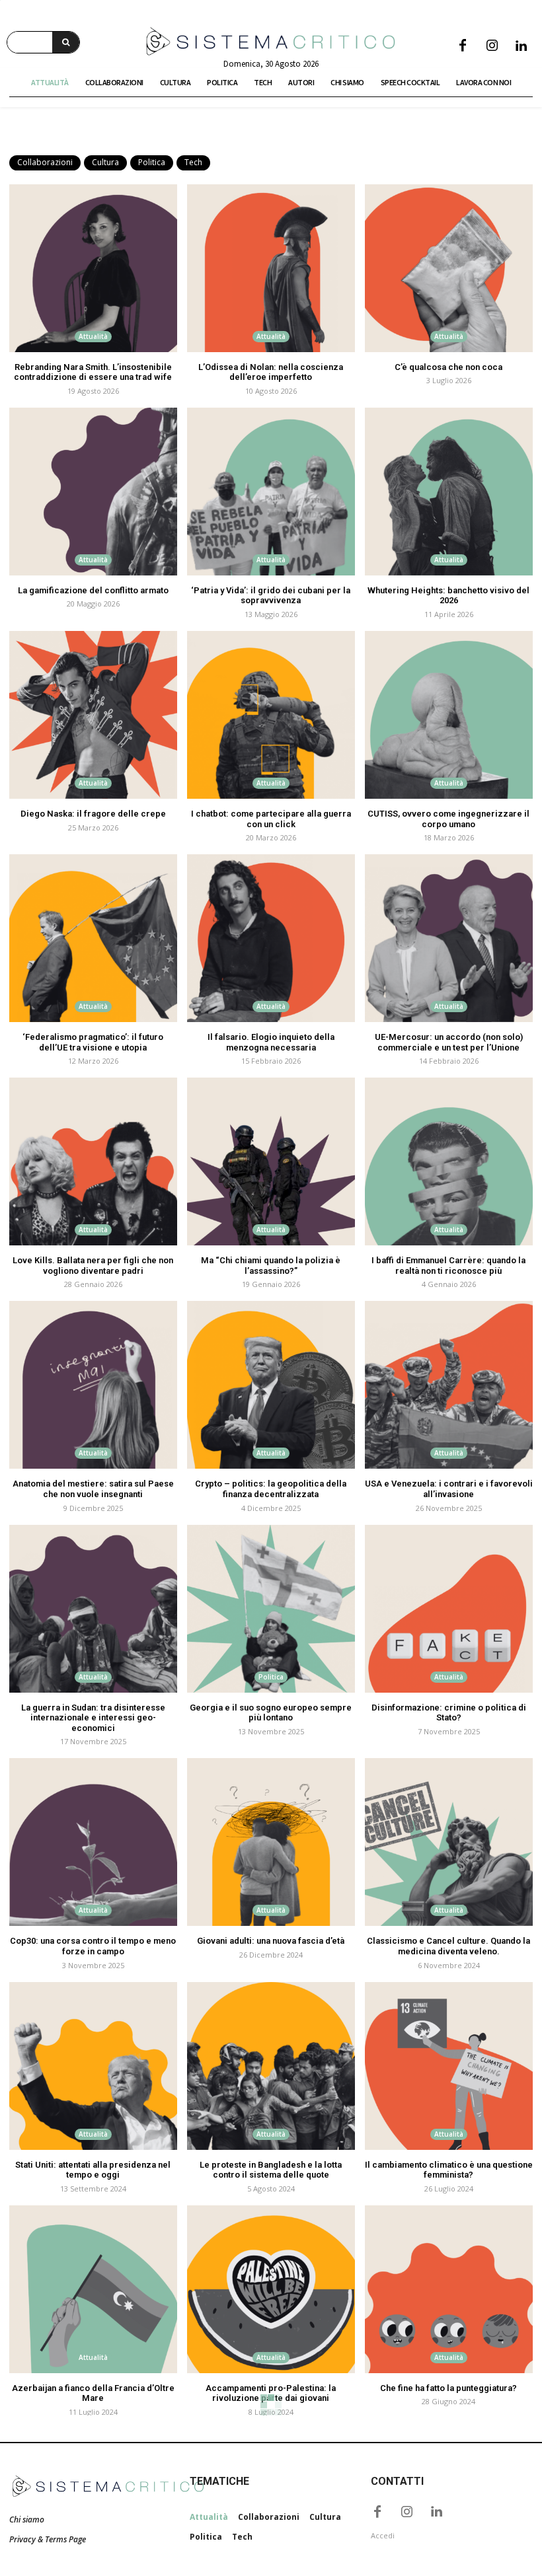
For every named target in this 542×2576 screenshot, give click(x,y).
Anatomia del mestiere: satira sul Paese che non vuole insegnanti (93, 1489)
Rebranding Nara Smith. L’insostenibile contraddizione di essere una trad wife (93, 372)
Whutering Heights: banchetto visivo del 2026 (448, 596)
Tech (193, 162)
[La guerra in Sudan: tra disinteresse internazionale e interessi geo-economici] (93, 1609)
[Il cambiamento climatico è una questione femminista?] (449, 2066)
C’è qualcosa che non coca (448, 367)
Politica (152, 162)
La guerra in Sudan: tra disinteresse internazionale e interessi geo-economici (93, 1718)
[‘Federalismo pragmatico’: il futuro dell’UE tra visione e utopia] (93, 938)
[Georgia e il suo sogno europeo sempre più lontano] (271, 1609)
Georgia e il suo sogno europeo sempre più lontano (271, 1713)
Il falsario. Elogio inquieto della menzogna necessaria (271, 1042)
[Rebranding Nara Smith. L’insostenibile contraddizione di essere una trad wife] (93, 268)
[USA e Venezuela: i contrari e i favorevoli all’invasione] (449, 1385)
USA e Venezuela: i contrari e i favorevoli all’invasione (449, 1489)
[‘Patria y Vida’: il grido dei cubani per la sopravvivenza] (271, 492)
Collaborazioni (45, 162)
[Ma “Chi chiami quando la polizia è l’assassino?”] (271, 1161)
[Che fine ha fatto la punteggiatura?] (449, 2289)
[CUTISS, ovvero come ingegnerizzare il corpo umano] (449, 715)
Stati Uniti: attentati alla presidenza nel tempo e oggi (93, 2170)
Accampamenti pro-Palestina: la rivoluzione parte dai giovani (271, 2393)
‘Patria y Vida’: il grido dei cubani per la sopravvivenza (271, 596)
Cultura (105, 162)
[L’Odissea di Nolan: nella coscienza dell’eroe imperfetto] (271, 268)
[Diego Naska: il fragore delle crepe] (93, 715)
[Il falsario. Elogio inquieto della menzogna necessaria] (271, 938)
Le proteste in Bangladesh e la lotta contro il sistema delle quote (271, 2170)
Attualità (93, 336)
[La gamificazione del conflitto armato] (93, 492)
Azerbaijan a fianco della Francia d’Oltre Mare (93, 2393)
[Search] (66, 42)
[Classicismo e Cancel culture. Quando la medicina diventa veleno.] (449, 1842)
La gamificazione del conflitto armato (93, 590)
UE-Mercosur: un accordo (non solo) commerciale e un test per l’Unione (449, 1042)
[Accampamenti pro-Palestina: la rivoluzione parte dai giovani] (271, 2289)
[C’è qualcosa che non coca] (449, 268)
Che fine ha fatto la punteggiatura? (448, 2388)
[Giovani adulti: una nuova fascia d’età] (271, 1842)
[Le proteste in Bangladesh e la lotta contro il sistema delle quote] (271, 2066)
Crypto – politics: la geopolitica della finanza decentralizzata (271, 1489)
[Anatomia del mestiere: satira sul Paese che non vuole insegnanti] (93, 1385)
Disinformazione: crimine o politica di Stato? (449, 1713)
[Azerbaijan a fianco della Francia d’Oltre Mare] (93, 2289)
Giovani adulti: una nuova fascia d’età (271, 1941)
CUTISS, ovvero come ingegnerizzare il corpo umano (448, 819)
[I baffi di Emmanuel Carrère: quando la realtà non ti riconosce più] (449, 1161)
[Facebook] (463, 46)
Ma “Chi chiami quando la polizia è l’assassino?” (271, 1266)
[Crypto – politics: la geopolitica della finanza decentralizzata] (271, 1385)
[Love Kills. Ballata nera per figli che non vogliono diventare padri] (93, 1161)
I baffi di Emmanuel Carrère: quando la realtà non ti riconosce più (448, 1266)
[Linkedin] (521, 46)
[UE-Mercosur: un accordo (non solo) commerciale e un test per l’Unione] (449, 938)
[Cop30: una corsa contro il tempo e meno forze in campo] (93, 1842)
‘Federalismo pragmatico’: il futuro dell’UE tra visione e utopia (93, 1042)
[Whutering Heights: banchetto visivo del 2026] (449, 492)
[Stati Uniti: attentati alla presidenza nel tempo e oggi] (93, 2066)
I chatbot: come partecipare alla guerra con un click (271, 819)
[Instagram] (492, 46)
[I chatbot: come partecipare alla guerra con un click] (271, 715)
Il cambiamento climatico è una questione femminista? (449, 2170)
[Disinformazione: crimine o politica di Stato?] (449, 1609)
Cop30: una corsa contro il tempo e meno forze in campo (93, 1946)
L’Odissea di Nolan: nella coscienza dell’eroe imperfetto (271, 372)
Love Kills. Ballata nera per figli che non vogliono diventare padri (93, 1266)
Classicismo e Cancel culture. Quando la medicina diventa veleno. (448, 1946)
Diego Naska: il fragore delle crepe (93, 814)
